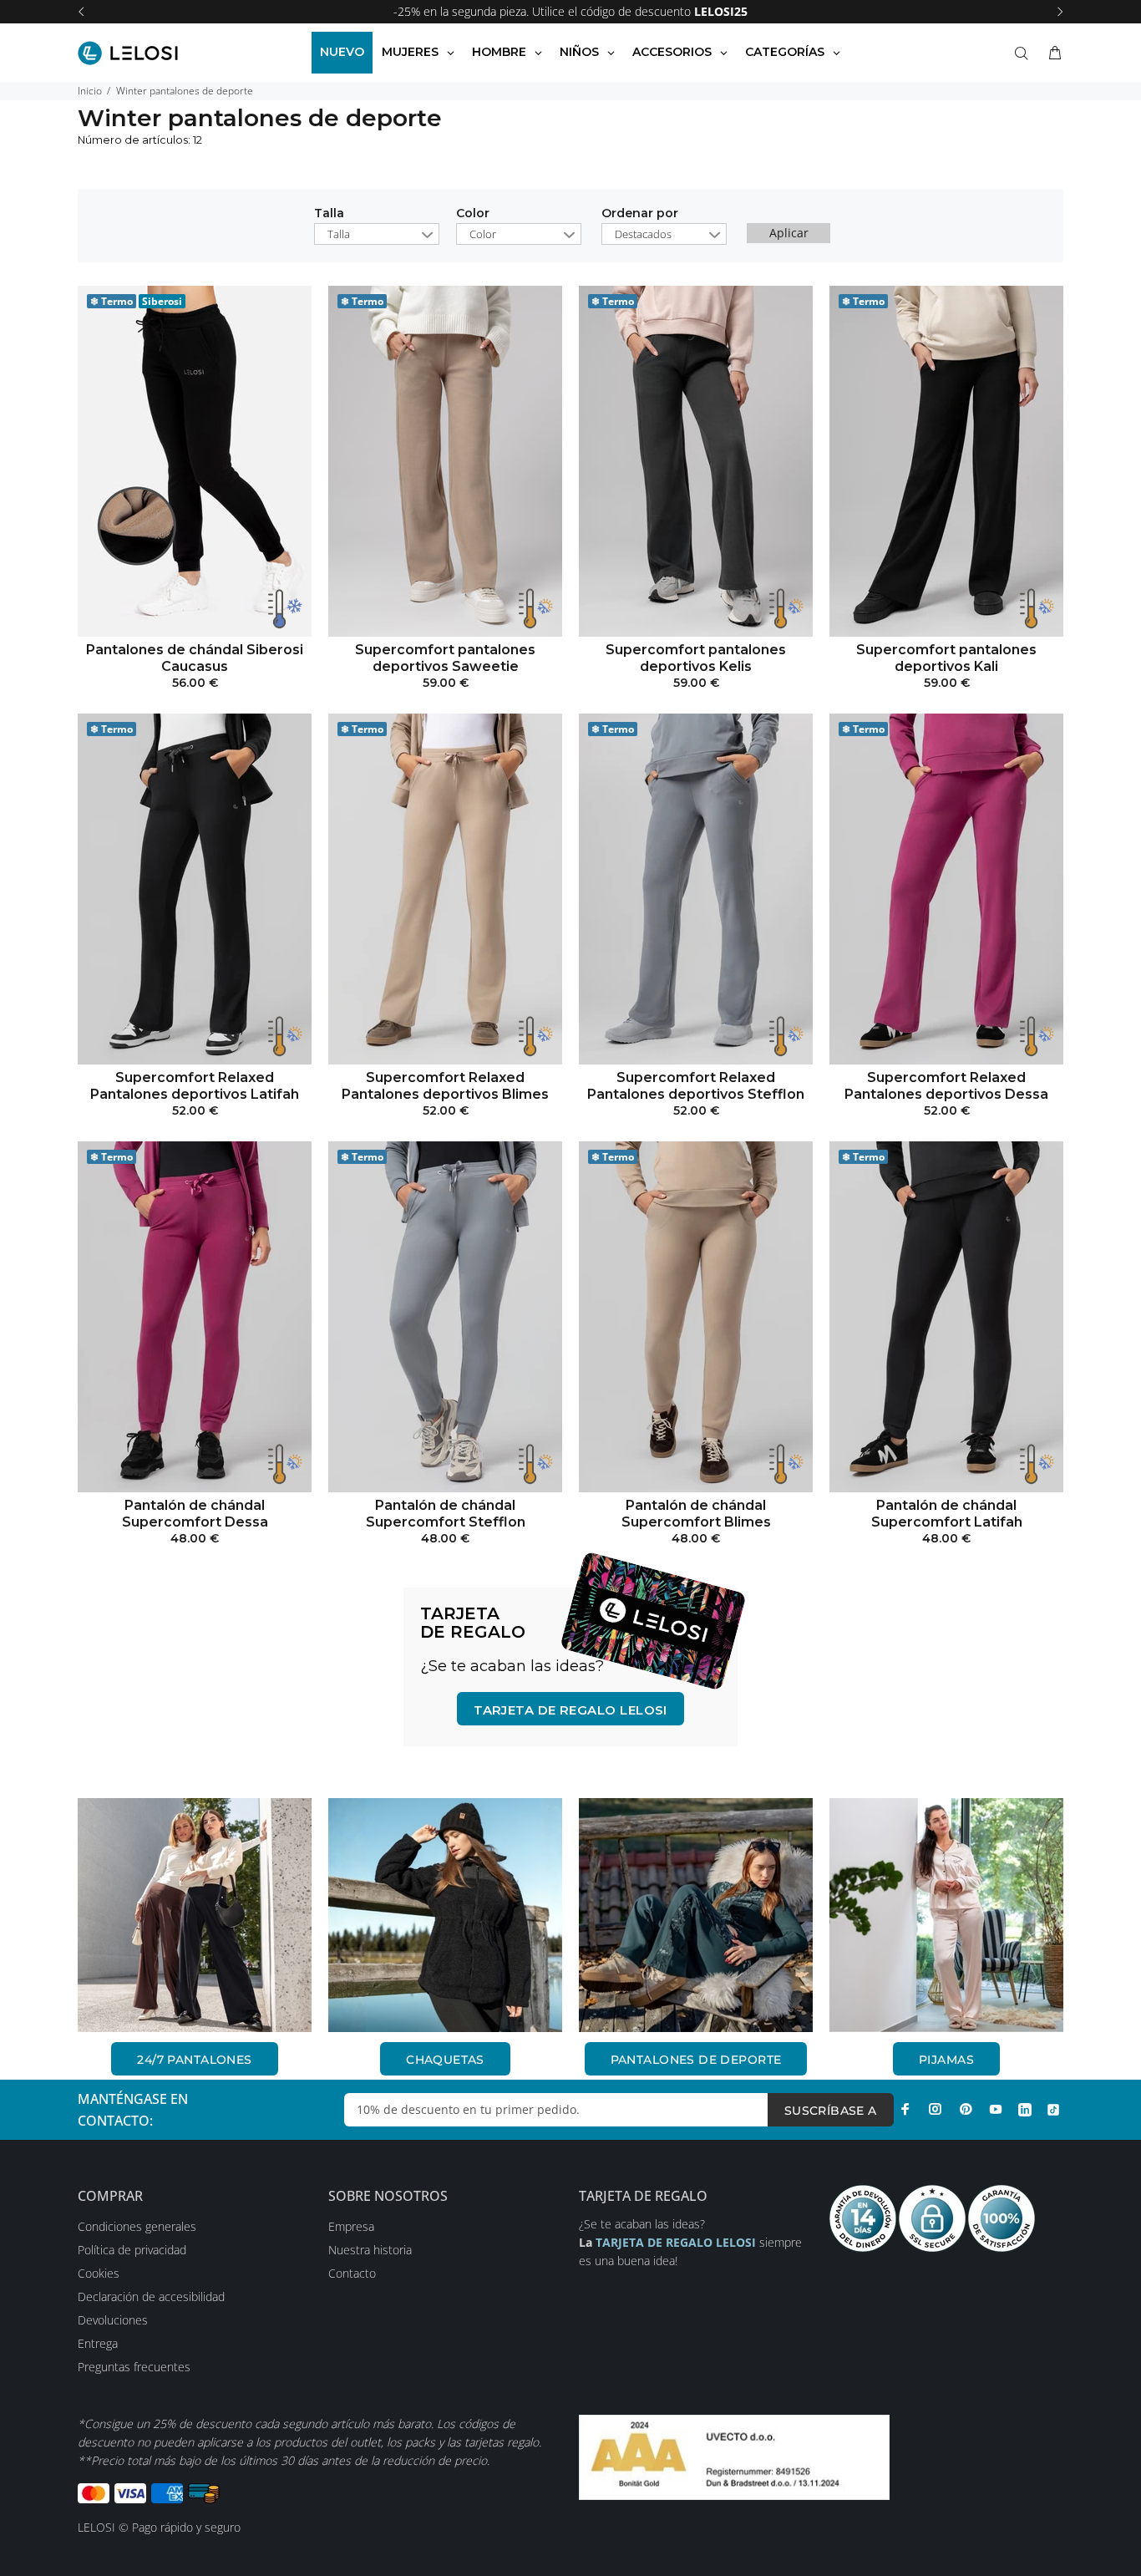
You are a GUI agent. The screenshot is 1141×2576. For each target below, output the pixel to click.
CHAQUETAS (445, 2060)
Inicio (90, 91)
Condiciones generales (137, 2226)
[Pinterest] (966, 2109)
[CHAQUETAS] (445, 1915)
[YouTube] (996, 2109)
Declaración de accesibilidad (151, 2297)
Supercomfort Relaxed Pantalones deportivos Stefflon (696, 1086)
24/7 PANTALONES (194, 2060)
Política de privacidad (132, 2250)
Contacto (352, 2273)
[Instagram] (936, 2109)
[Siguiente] (1060, 12)
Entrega (98, 2343)
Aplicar (789, 233)
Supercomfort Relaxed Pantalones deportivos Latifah (195, 1086)
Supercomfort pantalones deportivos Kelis (696, 658)
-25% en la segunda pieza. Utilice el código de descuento (570, 11)
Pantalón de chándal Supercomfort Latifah (947, 1514)
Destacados (643, 234)
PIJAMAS (946, 2060)
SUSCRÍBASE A (831, 2111)
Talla (329, 214)
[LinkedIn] (1025, 2109)
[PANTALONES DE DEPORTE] (696, 1915)
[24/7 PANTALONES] (195, 1915)
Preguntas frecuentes (134, 2367)
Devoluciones (113, 2320)
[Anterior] (81, 12)
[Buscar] (1025, 53)
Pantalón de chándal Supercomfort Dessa (195, 1514)
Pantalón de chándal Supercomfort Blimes (696, 1514)
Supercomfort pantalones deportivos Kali (946, 658)
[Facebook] (905, 2109)
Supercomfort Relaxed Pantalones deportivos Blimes (445, 1086)
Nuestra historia (370, 2250)
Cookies (99, 2273)
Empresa (351, 2226)
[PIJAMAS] (946, 1915)
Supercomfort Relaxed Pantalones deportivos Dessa (946, 1086)
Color (473, 214)
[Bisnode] (734, 2456)
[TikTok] (1053, 2109)
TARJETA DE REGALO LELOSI (570, 1710)
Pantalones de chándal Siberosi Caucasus (195, 658)
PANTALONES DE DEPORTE (696, 2060)
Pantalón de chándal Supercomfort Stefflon (446, 1514)
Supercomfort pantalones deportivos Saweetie (445, 658)
